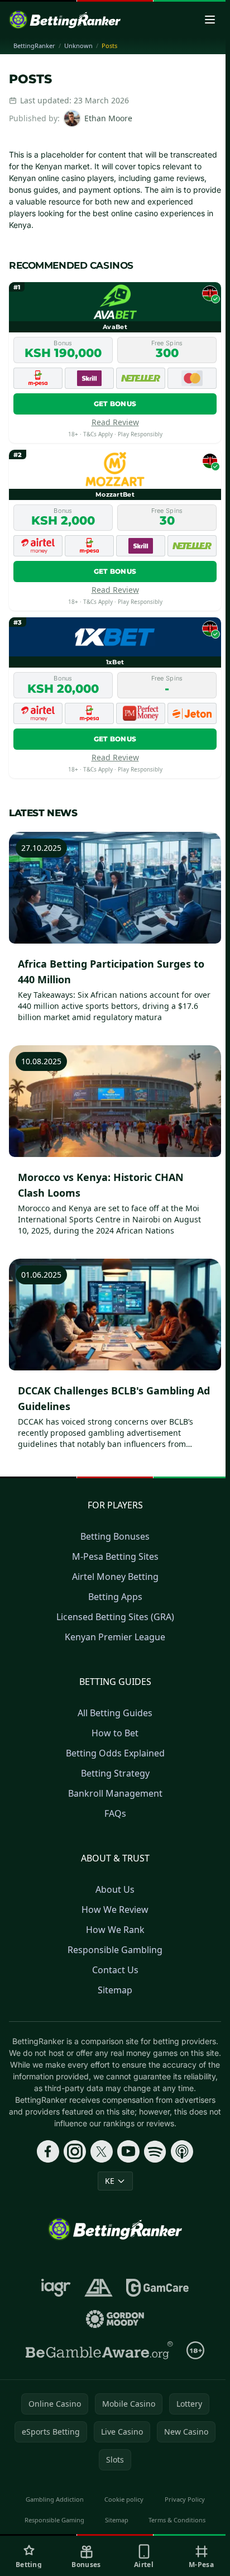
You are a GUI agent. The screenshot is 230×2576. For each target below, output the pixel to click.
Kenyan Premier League (115, 1637)
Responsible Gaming (54, 2520)
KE (110, 2181)
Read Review (115, 422)
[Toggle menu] (210, 20)
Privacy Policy (185, 2499)
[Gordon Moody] (115, 2319)
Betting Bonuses (115, 1536)
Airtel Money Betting (115, 1577)
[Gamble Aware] (99, 2350)
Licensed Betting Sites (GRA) (115, 1617)
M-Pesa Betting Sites (115, 1556)
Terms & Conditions (177, 2520)
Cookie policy (124, 2499)
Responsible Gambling (115, 1950)
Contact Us (115, 1970)
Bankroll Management (115, 1793)
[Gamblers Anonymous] (99, 2288)
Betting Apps (115, 1597)
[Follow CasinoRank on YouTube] (128, 2151)
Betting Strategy (115, 1773)
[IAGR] (56, 2288)
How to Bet (115, 1733)
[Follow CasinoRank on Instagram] (75, 2151)
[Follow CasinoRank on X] (102, 2151)
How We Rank (115, 1930)
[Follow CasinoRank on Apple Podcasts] (182, 2151)
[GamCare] (157, 2288)
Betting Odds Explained (115, 1753)
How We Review (115, 1910)
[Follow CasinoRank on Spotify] (155, 2151)
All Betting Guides (115, 1713)
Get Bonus (115, 404)
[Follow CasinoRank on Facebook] (48, 2151)
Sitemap (115, 1990)
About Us (115, 1889)
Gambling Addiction (55, 2499)
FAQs (115, 1813)
